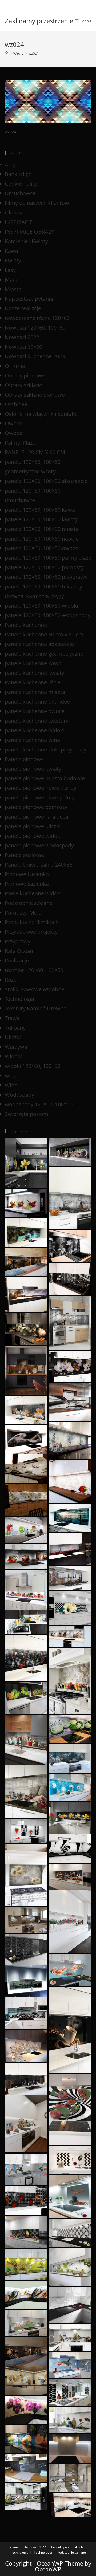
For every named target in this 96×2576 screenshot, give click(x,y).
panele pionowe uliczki (33, 826)
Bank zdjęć (18, 174)
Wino (11, 1085)
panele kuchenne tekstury (37, 721)
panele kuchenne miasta (35, 692)
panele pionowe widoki (33, 836)
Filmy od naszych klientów (37, 203)
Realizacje (17, 960)
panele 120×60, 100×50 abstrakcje (46, 481)
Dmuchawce (20, 193)
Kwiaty (13, 260)
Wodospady (19, 1095)
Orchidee (16, 404)
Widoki (13, 1056)
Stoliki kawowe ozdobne (35, 989)
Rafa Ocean (19, 951)
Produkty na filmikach (32, 922)
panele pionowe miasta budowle (45, 778)
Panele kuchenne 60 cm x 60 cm (44, 634)
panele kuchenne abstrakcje (39, 644)
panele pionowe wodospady (39, 845)
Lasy (10, 270)
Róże (11, 980)
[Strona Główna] (7, 53)
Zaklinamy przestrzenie (39, 21)
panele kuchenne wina (32, 740)
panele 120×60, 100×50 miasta (42, 529)
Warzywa (16, 1047)
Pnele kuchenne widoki (33, 893)
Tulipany (15, 1028)
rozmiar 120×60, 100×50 (34, 970)
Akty (10, 164)
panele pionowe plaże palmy (40, 797)
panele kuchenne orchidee (37, 702)
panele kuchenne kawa (33, 663)
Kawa (11, 251)
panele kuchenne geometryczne (44, 654)
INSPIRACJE (19, 222)
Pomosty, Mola (23, 913)
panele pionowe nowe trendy (41, 788)
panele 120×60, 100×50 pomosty (44, 567)
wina (11, 1076)
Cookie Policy (21, 184)
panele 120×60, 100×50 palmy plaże (48, 558)
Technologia (19, 999)
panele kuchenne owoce (35, 711)
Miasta (13, 289)
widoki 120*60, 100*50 (33, 1066)
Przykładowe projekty (31, 932)
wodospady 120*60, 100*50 (39, 1104)
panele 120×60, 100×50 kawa (40, 510)
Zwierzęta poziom (27, 1114)
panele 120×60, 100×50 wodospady (48, 615)
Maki (11, 280)
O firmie (15, 366)
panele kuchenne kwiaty (35, 673)
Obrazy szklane (23, 385)
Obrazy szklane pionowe (35, 395)
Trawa (12, 1018)
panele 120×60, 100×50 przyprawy (46, 577)
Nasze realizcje (23, 308)
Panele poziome (24, 855)
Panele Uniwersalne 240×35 (39, 865)
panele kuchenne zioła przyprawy (46, 749)
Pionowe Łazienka (27, 874)
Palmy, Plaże (20, 443)
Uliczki (13, 1037)
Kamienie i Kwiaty (26, 241)
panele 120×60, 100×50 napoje (42, 539)
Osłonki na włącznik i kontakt (41, 414)
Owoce (13, 423)
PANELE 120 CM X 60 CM (35, 452)
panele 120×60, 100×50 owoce (41, 548)
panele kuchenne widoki (35, 730)
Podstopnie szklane (29, 903)
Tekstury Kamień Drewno (36, 1008)
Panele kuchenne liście (33, 682)
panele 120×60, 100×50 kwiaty (41, 519)
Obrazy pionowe (25, 375)
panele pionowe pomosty (36, 807)
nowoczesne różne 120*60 (37, 318)
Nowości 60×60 (23, 347)
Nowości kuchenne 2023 (35, 356)
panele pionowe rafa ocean (38, 817)
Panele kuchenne (26, 625)
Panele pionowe (24, 759)
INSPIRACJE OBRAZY (29, 232)
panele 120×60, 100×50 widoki (41, 606)
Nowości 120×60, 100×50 (35, 328)
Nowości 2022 (22, 337)
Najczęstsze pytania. (30, 299)
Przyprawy (18, 941)
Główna (14, 212)
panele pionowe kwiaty (33, 769)
